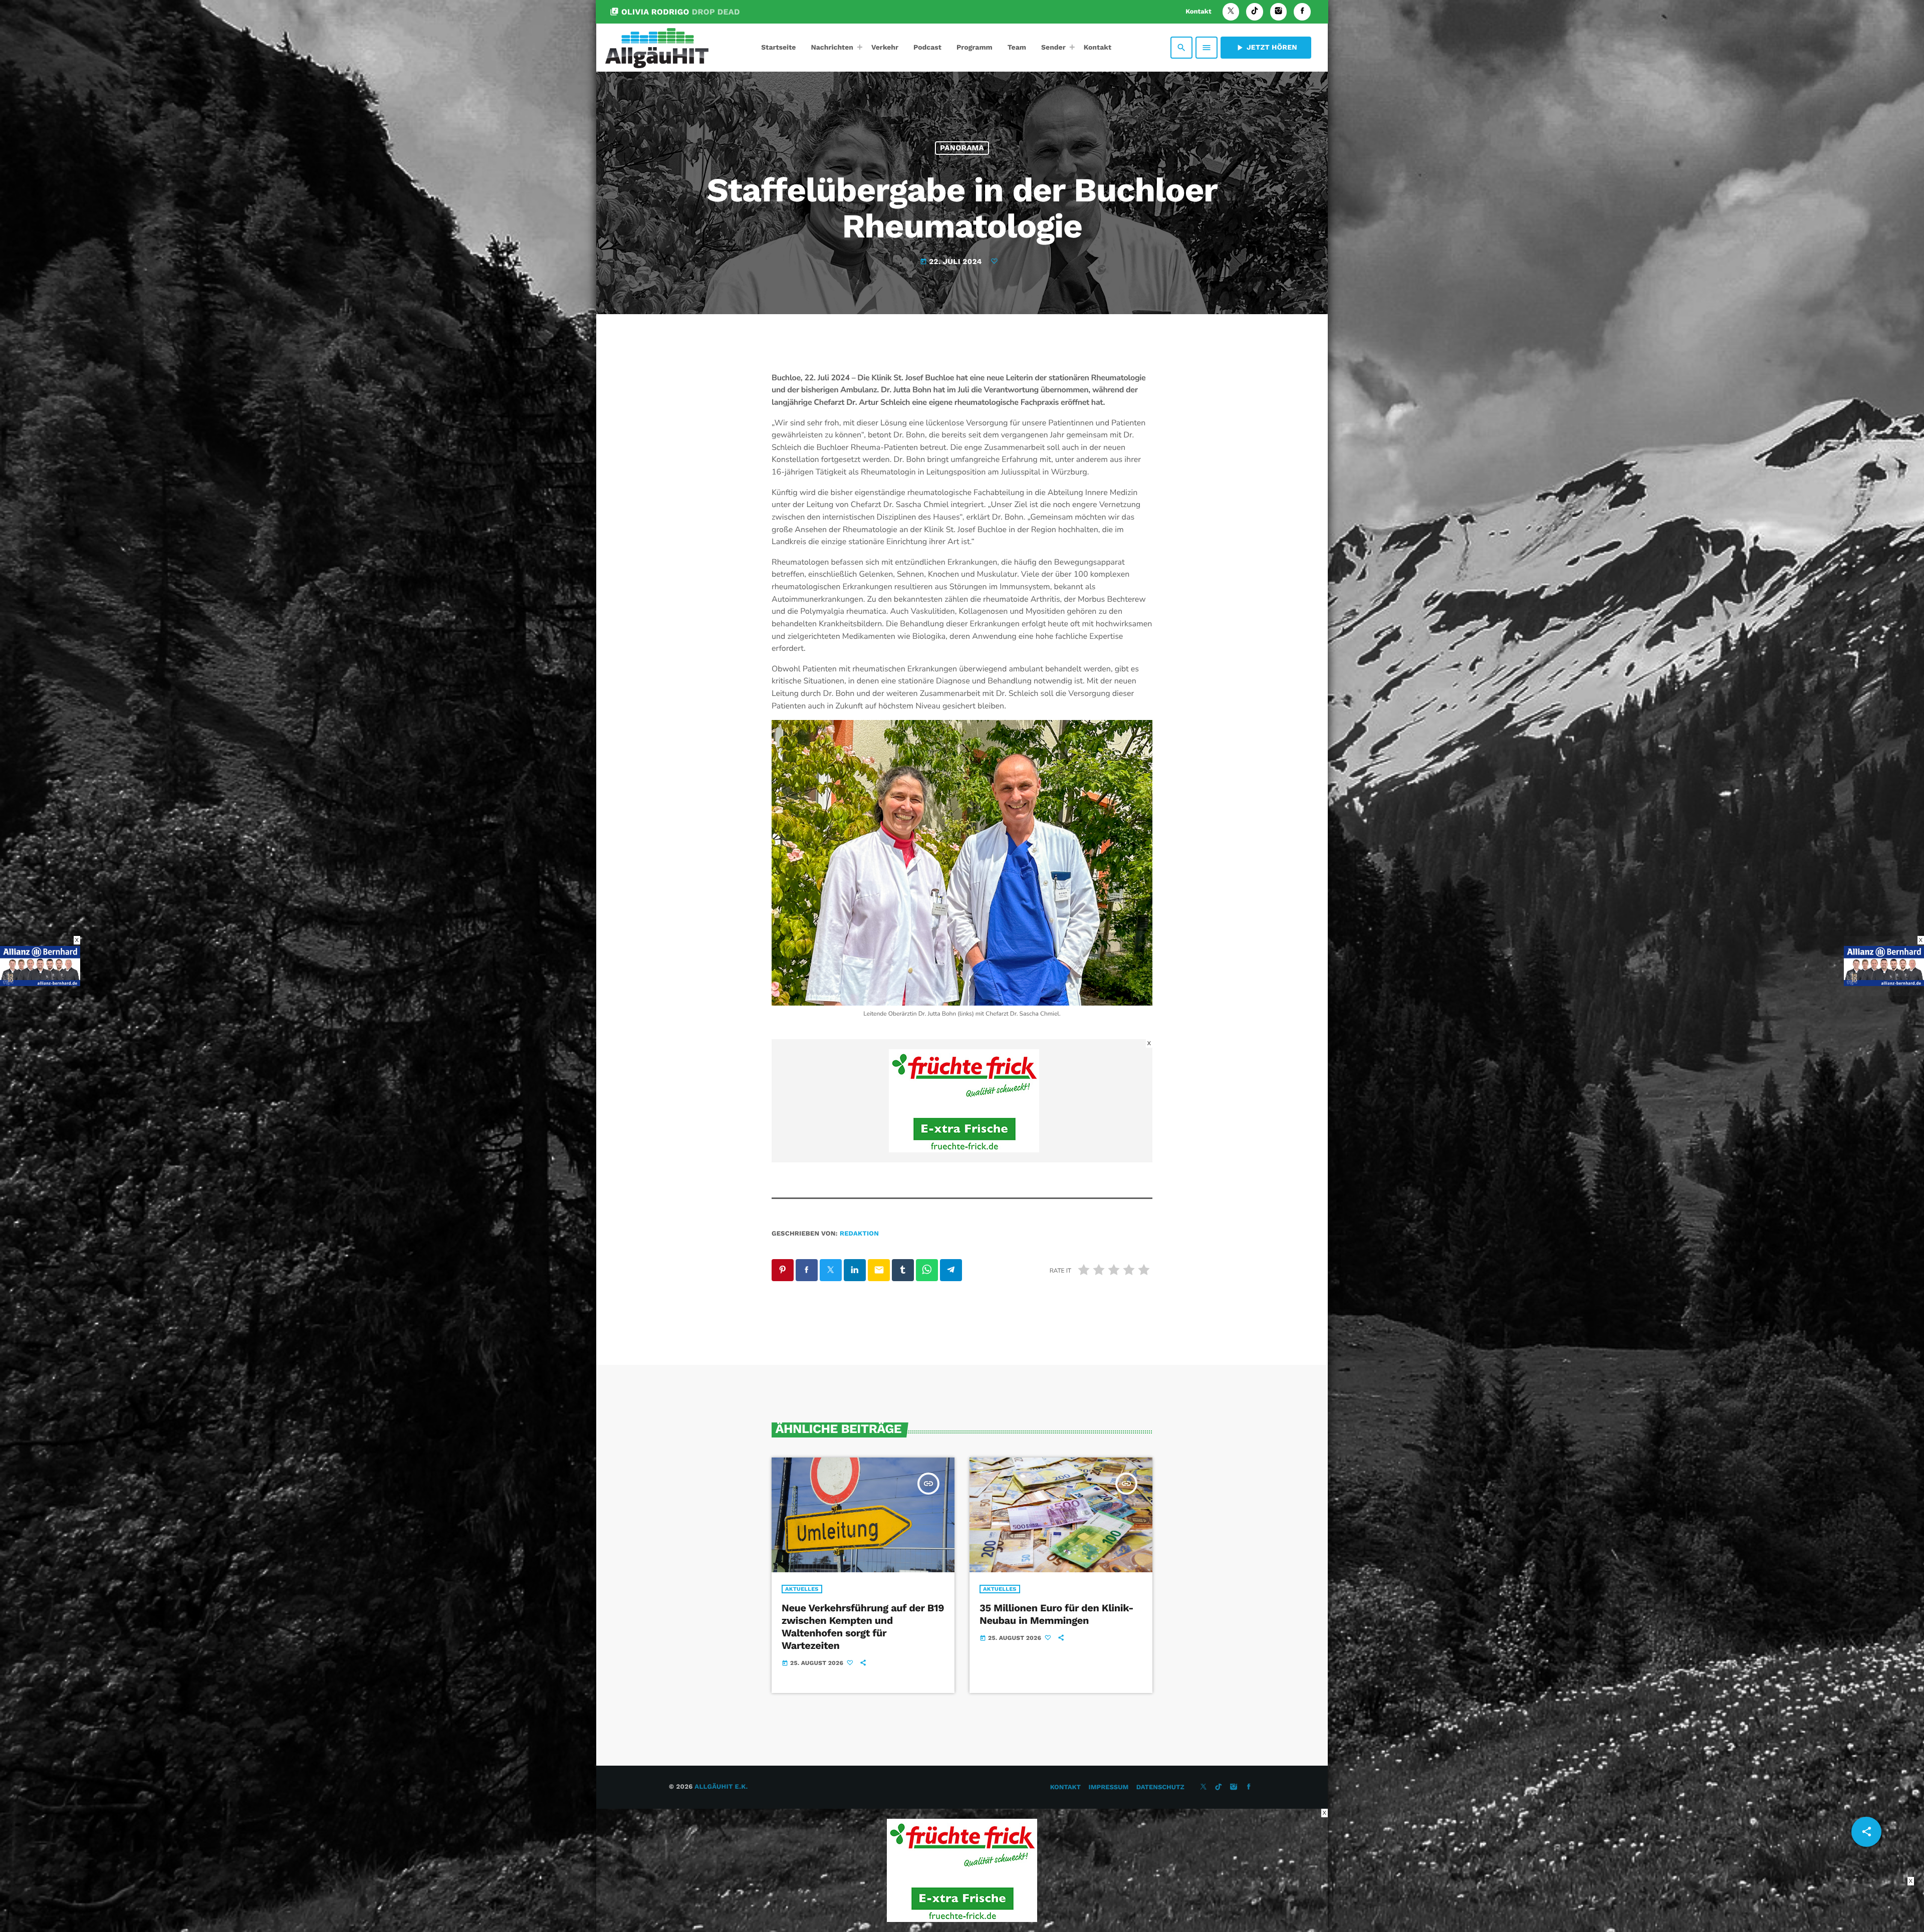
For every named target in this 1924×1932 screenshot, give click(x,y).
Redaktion (859, 1234)
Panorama (962, 148)
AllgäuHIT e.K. (721, 1787)
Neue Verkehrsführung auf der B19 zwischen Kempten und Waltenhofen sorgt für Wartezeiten (863, 1627)
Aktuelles (802, 1589)
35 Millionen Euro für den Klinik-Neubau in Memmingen (1056, 1614)
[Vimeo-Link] (657, 48)
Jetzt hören (1266, 48)
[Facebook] (1302, 12)
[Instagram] (1279, 12)
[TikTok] (1255, 12)
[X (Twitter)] (1231, 12)
